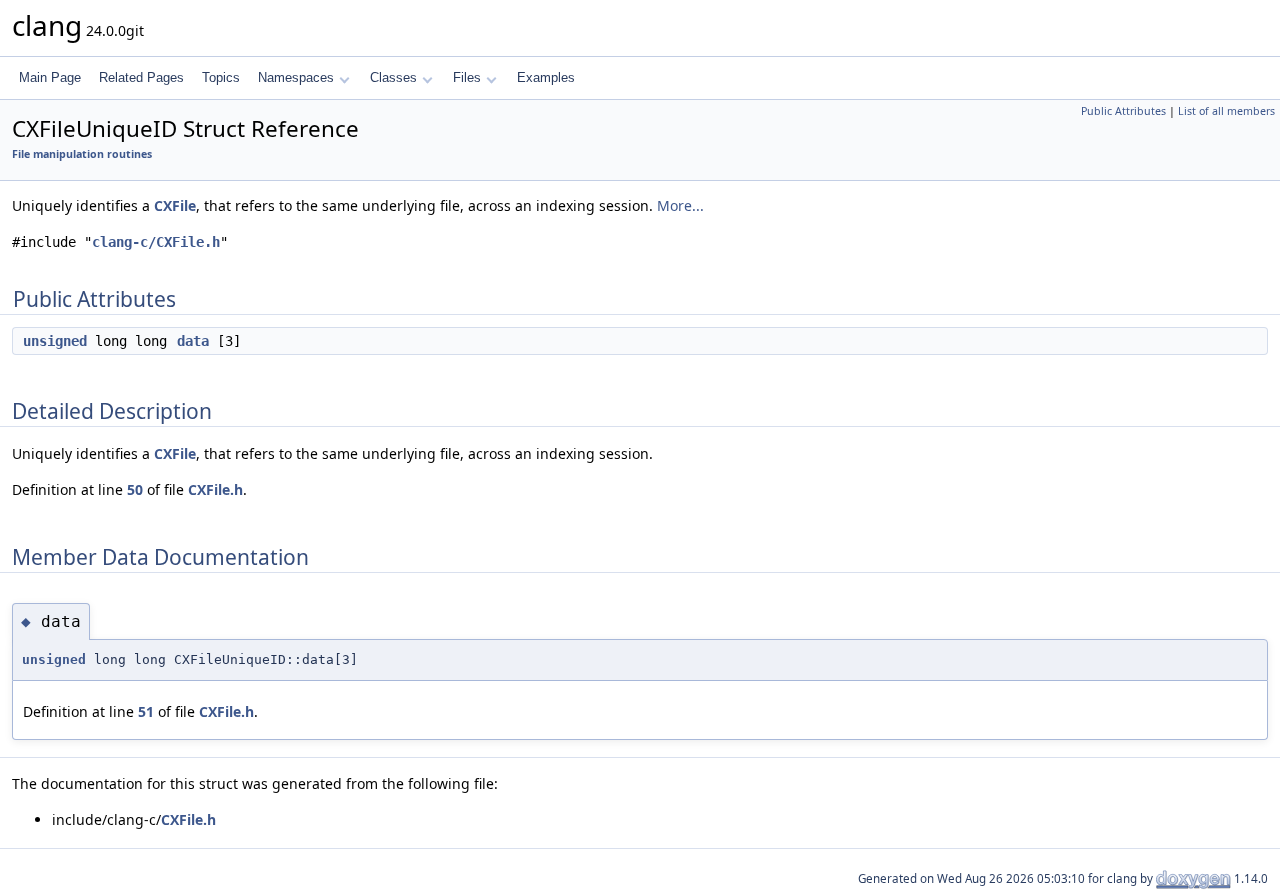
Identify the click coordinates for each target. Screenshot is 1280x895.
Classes (393, 77)
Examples (546, 77)
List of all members (1226, 111)
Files (467, 77)
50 (135, 489)
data (193, 341)
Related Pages (141, 77)
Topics (221, 77)
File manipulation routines (82, 154)
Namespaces (296, 77)
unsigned (55, 341)
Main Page (50, 77)
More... (680, 205)
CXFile (175, 205)
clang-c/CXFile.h (156, 242)
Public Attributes (1123, 111)
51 (146, 711)
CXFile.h (215, 489)
